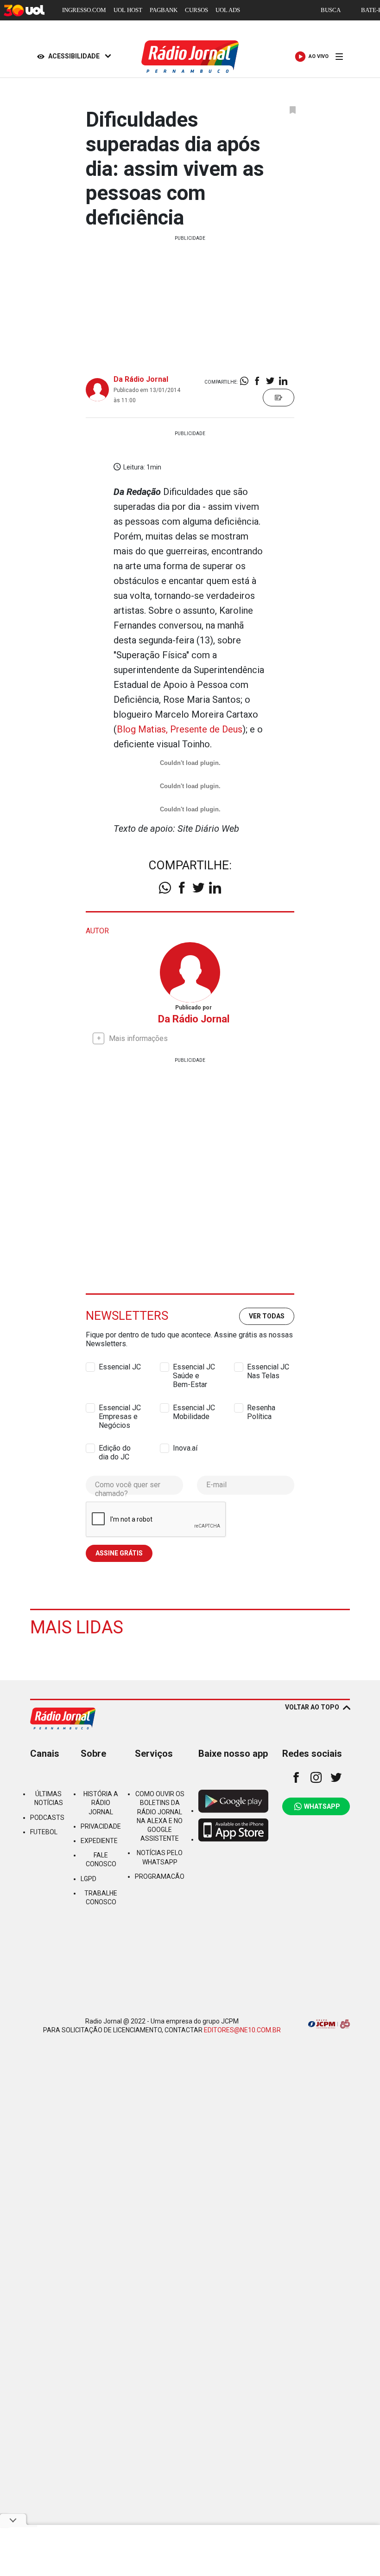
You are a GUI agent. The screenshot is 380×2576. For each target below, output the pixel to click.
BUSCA (331, 10)
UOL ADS (228, 10)
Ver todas (267, 1316)
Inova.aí (185, 1448)
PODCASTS (47, 1818)
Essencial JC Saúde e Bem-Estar (194, 1367)
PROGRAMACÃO (160, 1876)
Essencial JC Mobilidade (194, 1408)
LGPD (89, 1879)
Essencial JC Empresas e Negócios (120, 1408)
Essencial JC (120, 1367)
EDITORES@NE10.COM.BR (242, 2030)
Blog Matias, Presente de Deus (180, 729)
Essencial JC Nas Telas (268, 1367)
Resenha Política (261, 1408)
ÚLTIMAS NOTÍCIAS (49, 1798)
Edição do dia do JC (115, 1448)
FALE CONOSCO (101, 1860)
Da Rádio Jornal (141, 379)
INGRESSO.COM (84, 10)
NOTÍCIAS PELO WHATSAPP (160, 1857)
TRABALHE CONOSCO (101, 1898)
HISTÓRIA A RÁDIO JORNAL (101, 1803)
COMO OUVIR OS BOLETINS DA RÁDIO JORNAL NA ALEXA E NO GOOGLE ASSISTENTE (160, 1816)
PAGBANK (164, 10)
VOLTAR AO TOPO (312, 1707)
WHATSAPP (322, 1806)
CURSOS (196, 10)
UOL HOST (128, 10)
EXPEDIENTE (99, 1841)
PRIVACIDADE (101, 1826)
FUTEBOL (44, 1832)
